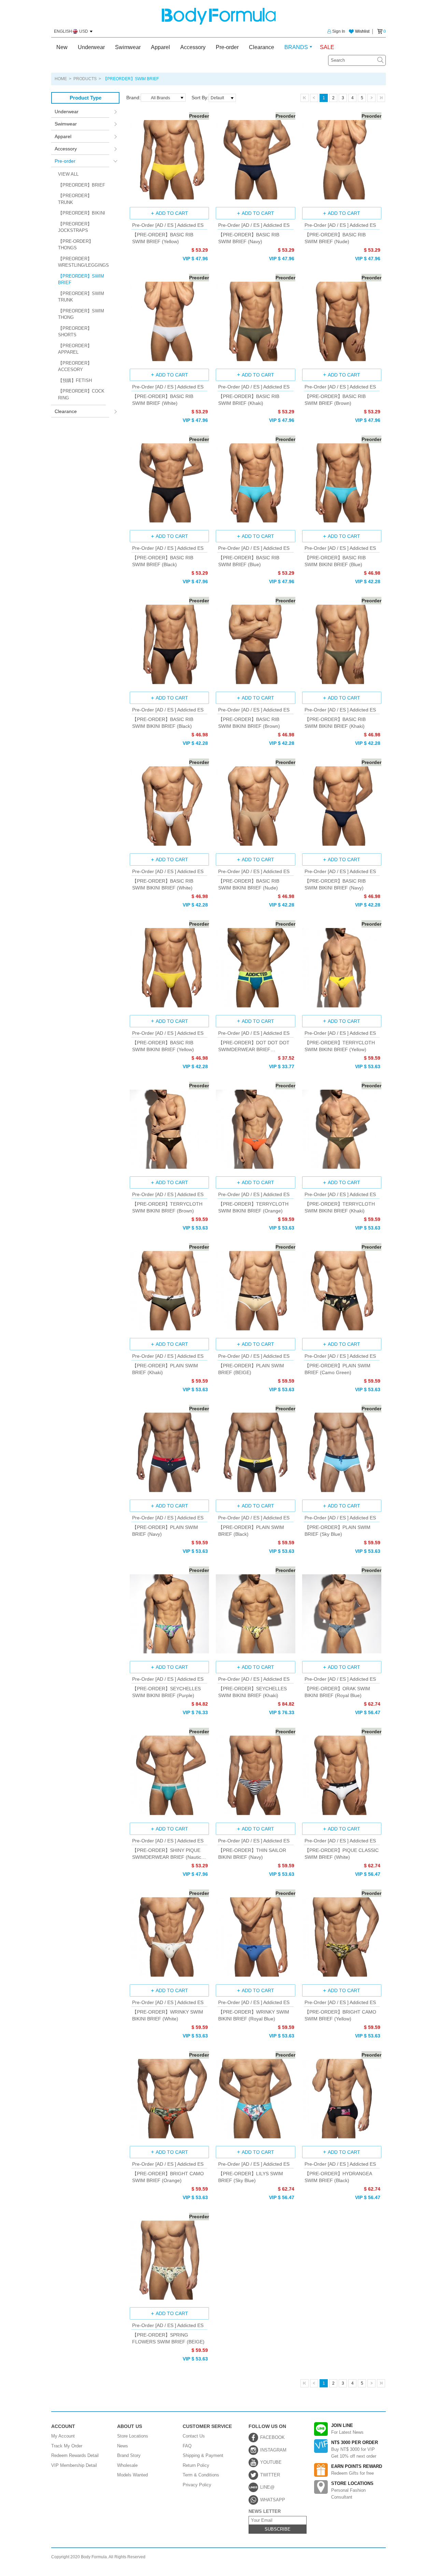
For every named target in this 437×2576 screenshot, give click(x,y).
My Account (63, 2436)
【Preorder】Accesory (75, 366)
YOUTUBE (271, 2462)
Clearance (262, 47)
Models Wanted (132, 2475)
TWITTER (270, 2475)
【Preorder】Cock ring (81, 394)
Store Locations (133, 2436)
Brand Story (129, 2455)
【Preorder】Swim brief (81, 279)
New (62, 47)
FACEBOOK (272, 2437)
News (123, 2446)
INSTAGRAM (273, 2450)
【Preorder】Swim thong (81, 314)
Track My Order (67, 2446)
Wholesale (127, 2465)
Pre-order (227, 47)
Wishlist (362, 31)
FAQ (187, 2446)
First (305, 98)
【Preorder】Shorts (75, 332)
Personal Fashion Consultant (352, 2490)
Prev (314, 98)
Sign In (339, 31)
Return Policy (196, 2465)
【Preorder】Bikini (82, 213)
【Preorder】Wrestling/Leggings (82, 262)
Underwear (91, 47)
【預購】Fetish (75, 380)
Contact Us (194, 2436)
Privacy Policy (197, 2485)
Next (371, 98)
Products (85, 79)
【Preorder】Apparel (75, 349)
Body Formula (219, 16)
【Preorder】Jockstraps (75, 227)
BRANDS (296, 47)
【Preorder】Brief (82, 185)
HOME (61, 79)
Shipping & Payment (203, 2455)
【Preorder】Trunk (75, 199)
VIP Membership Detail (74, 2465)
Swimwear (128, 47)
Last (381, 98)
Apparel (160, 47)
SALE (327, 47)
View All (68, 174)
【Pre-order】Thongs (76, 245)
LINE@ (267, 2487)
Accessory (193, 47)
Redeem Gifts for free (357, 2470)
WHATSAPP (273, 2500)
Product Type (86, 98)
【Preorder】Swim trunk (81, 297)
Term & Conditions (201, 2475)
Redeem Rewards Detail (75, 2455)
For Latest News (347, 2429)
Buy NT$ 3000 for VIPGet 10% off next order (355, 2449)
